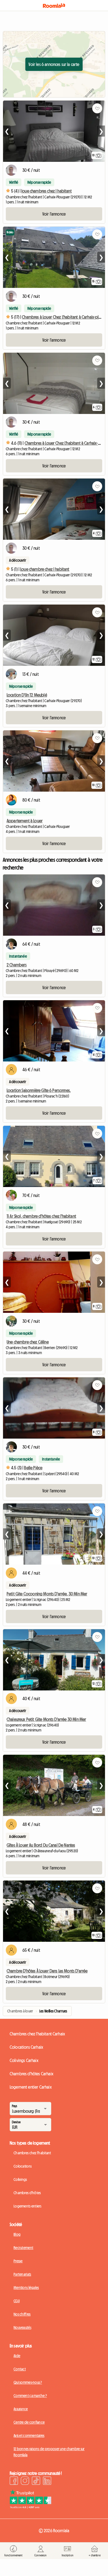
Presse (18, 2261)
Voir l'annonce (54, 214)
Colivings (20, 2180)
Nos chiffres (22, 2314)
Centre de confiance (29, 2422)
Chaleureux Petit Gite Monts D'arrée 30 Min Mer (46, 1719)
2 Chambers (17, 965)
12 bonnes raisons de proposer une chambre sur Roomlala (49, 2452)
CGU (17, 2301)
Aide (17, 2356)
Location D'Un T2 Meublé (27, 695)
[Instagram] (25, 2482)
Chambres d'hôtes (27, 2193)
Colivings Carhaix (24, 2060)
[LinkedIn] (47, 2482)
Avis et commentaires (29, 2436)
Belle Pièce (33, 1468)
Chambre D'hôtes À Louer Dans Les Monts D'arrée (47, 1971)
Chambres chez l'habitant (32, 2153)
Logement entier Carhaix (31, 2087)
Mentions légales (26, 2288)
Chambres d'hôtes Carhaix (32, 2074)
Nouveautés (22, 2327)
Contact (20, 2369)
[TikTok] (36, 2482)
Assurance (21, 2409)
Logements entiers (28, 2206)
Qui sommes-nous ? (28, 2382)
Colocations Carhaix (26, 2047)
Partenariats (22, 2274)
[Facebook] (14, 2482)
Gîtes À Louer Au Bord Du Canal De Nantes (41, 1845)
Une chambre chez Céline (28, 1342)
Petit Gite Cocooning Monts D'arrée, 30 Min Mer (47, 1594)
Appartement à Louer (25, 821)
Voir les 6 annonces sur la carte (54, 64)
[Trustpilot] (30, 2507)
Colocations (23, 2166)
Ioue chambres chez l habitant (47, 191)
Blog (17, 2234)
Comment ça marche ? (30, 2396)
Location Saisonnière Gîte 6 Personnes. (39, 1090)
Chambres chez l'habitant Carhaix (37, 2034)
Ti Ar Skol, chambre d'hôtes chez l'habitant (41, 1216)
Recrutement (23, 2248)
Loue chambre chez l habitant (45, 569)
